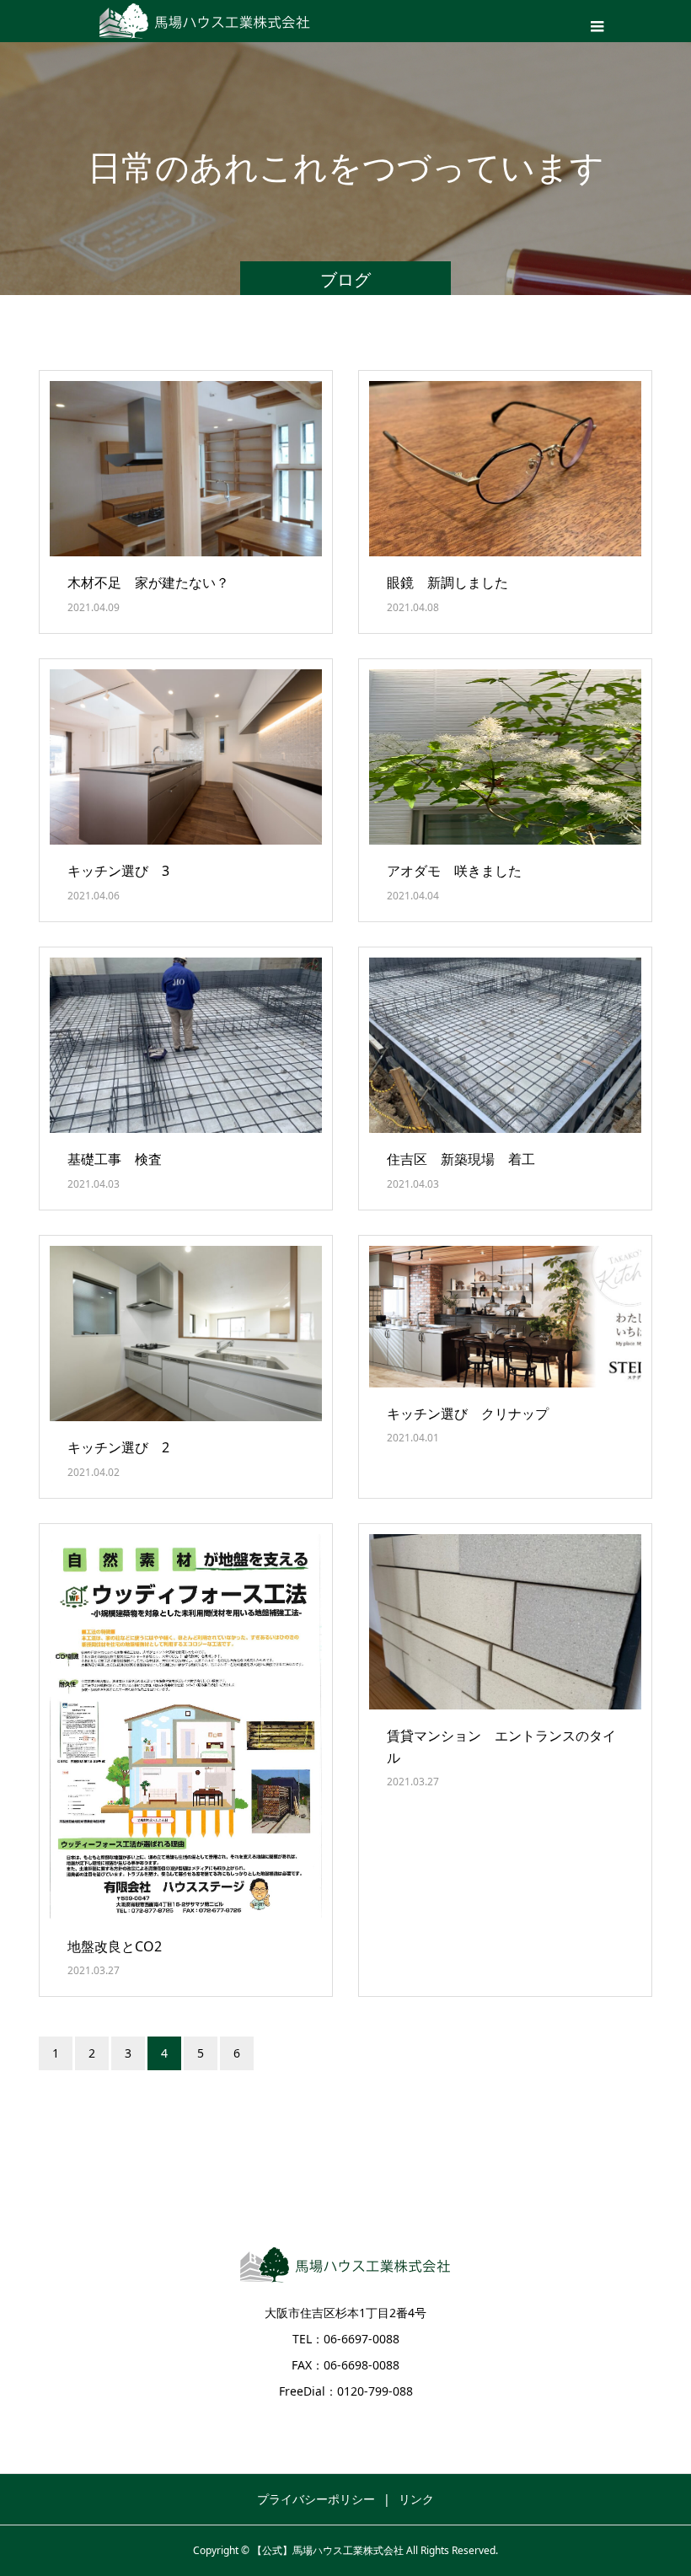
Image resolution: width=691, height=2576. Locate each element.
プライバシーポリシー (316, 2499)
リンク (416, 2499)
